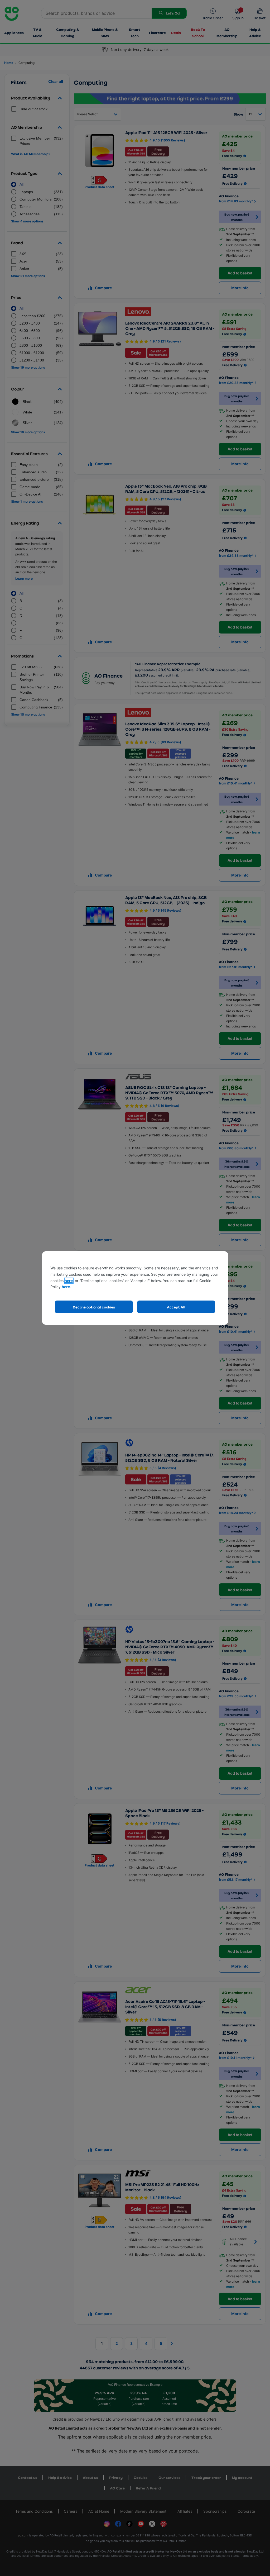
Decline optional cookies (94, 1307)
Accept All (176, 1307)
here (69, 1281)
